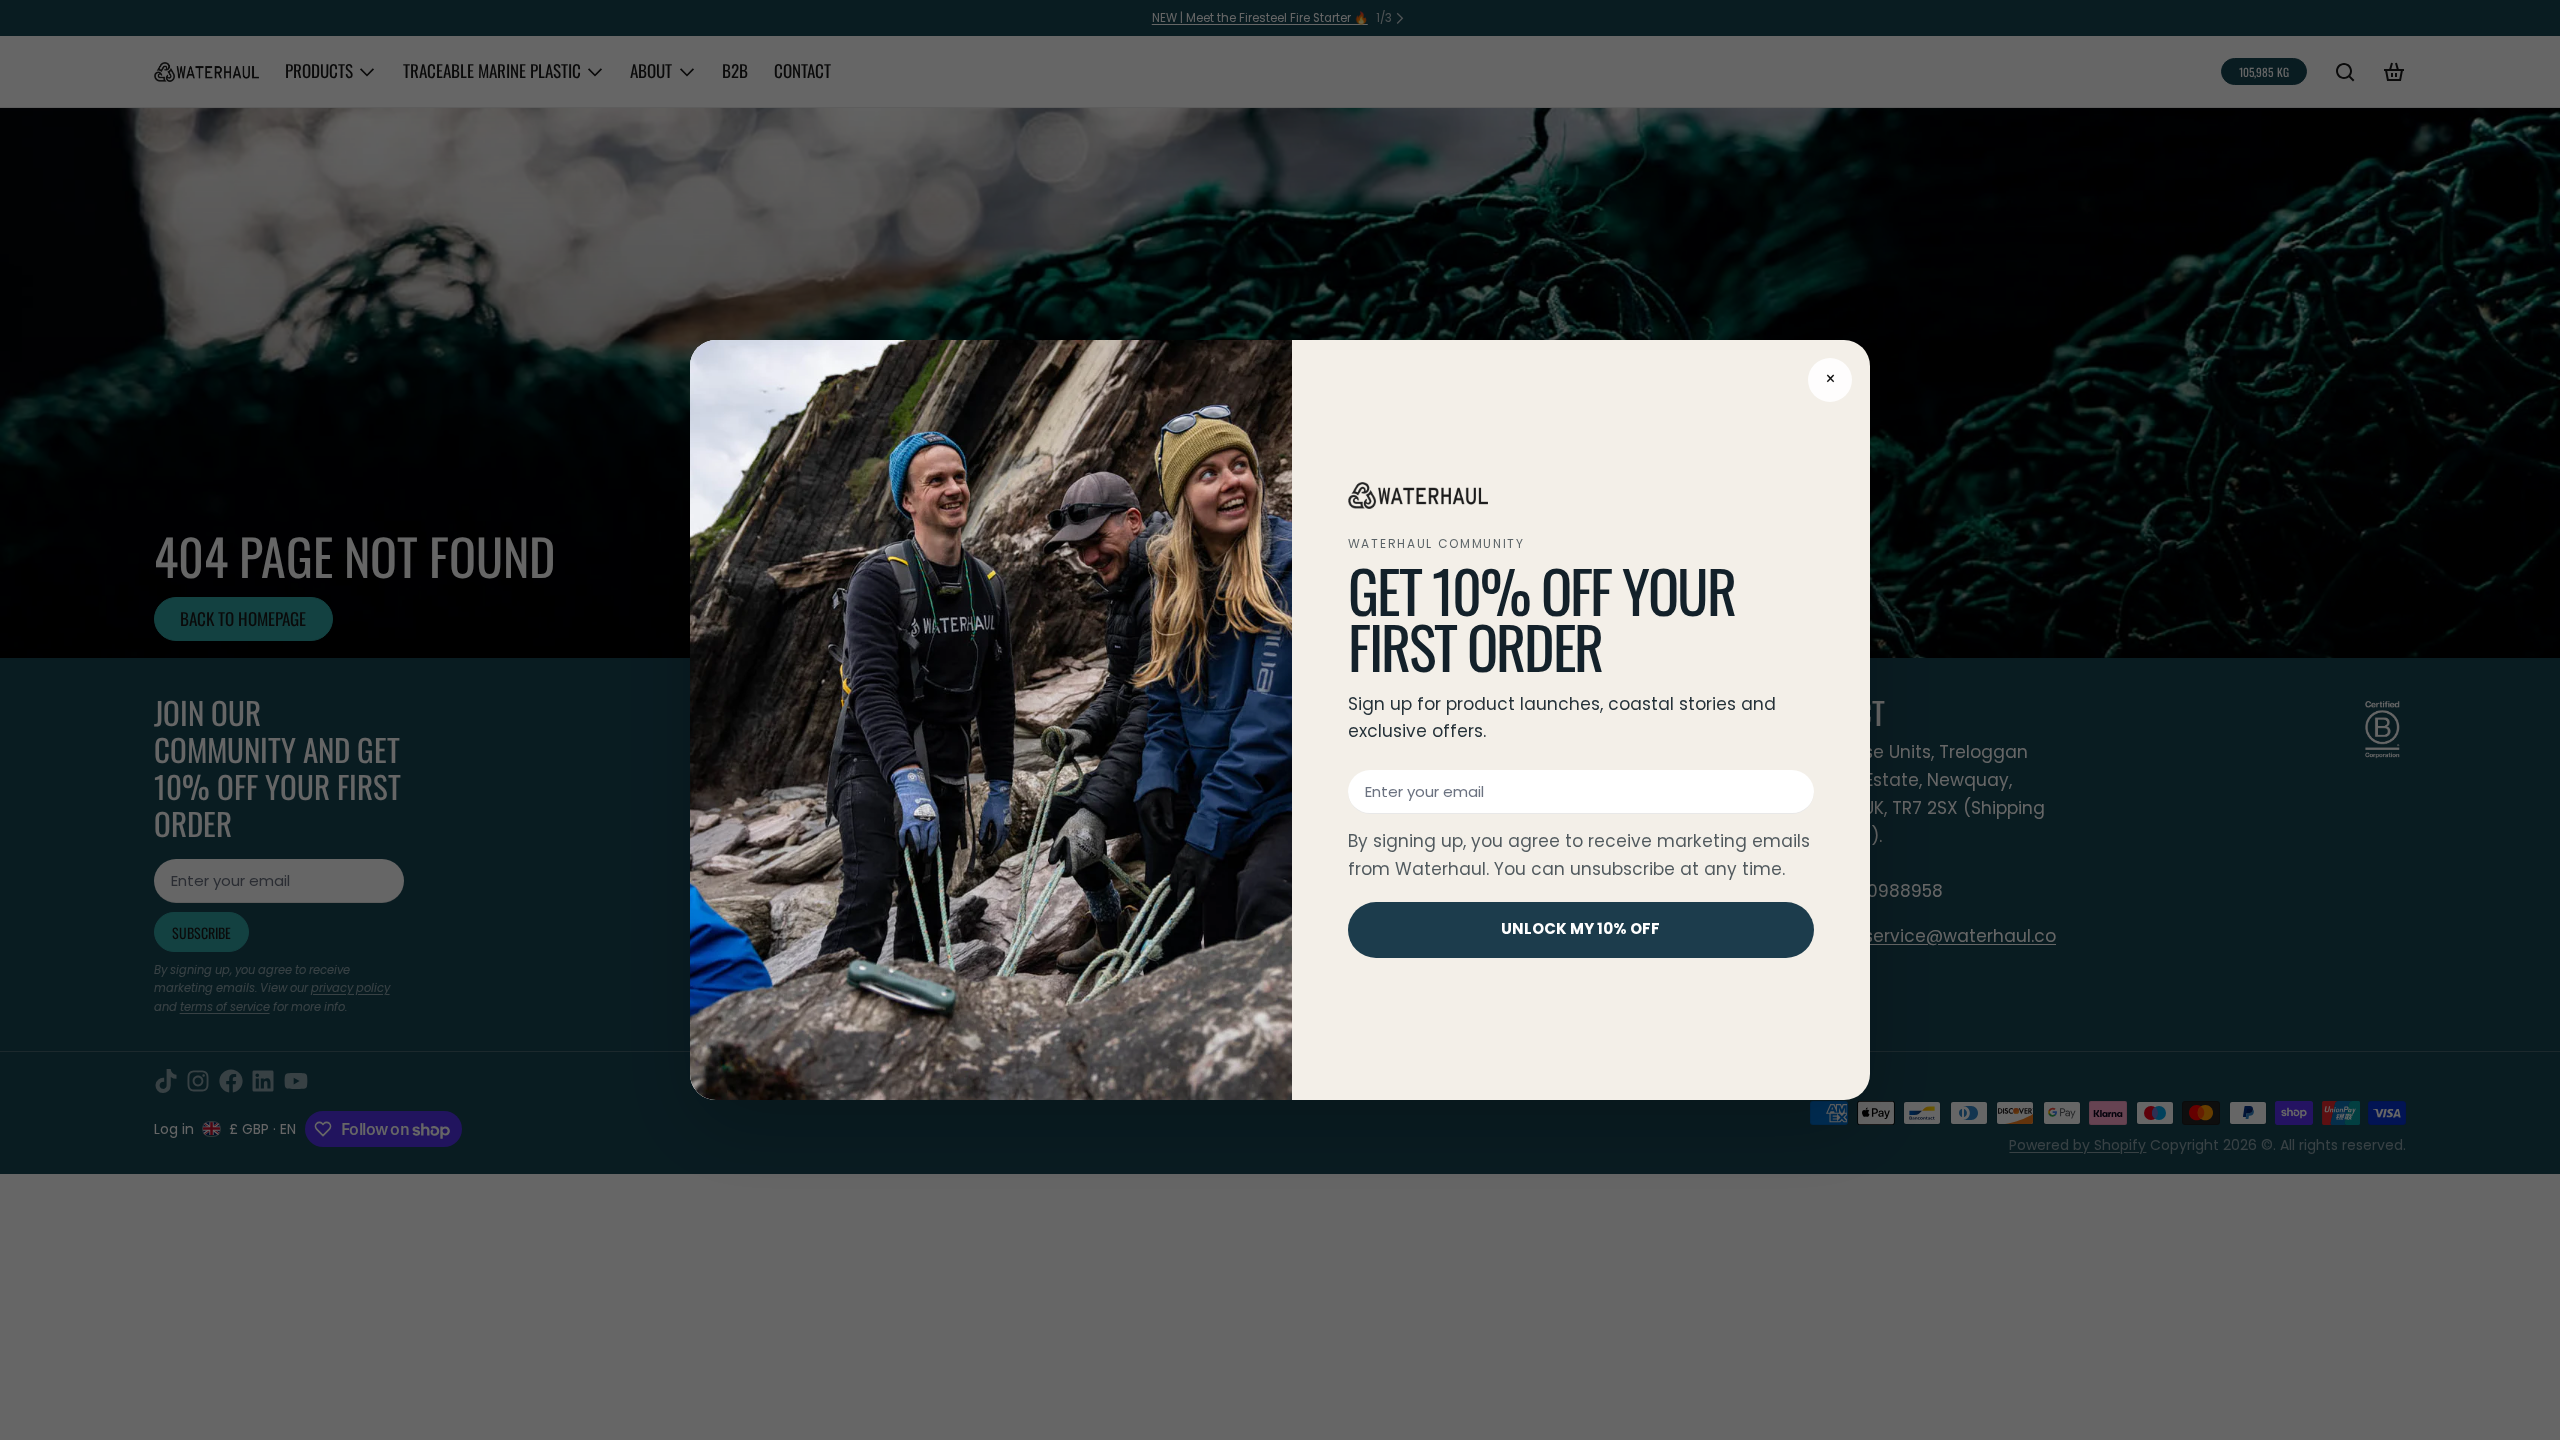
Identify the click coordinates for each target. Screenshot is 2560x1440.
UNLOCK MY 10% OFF (1580, 928)
